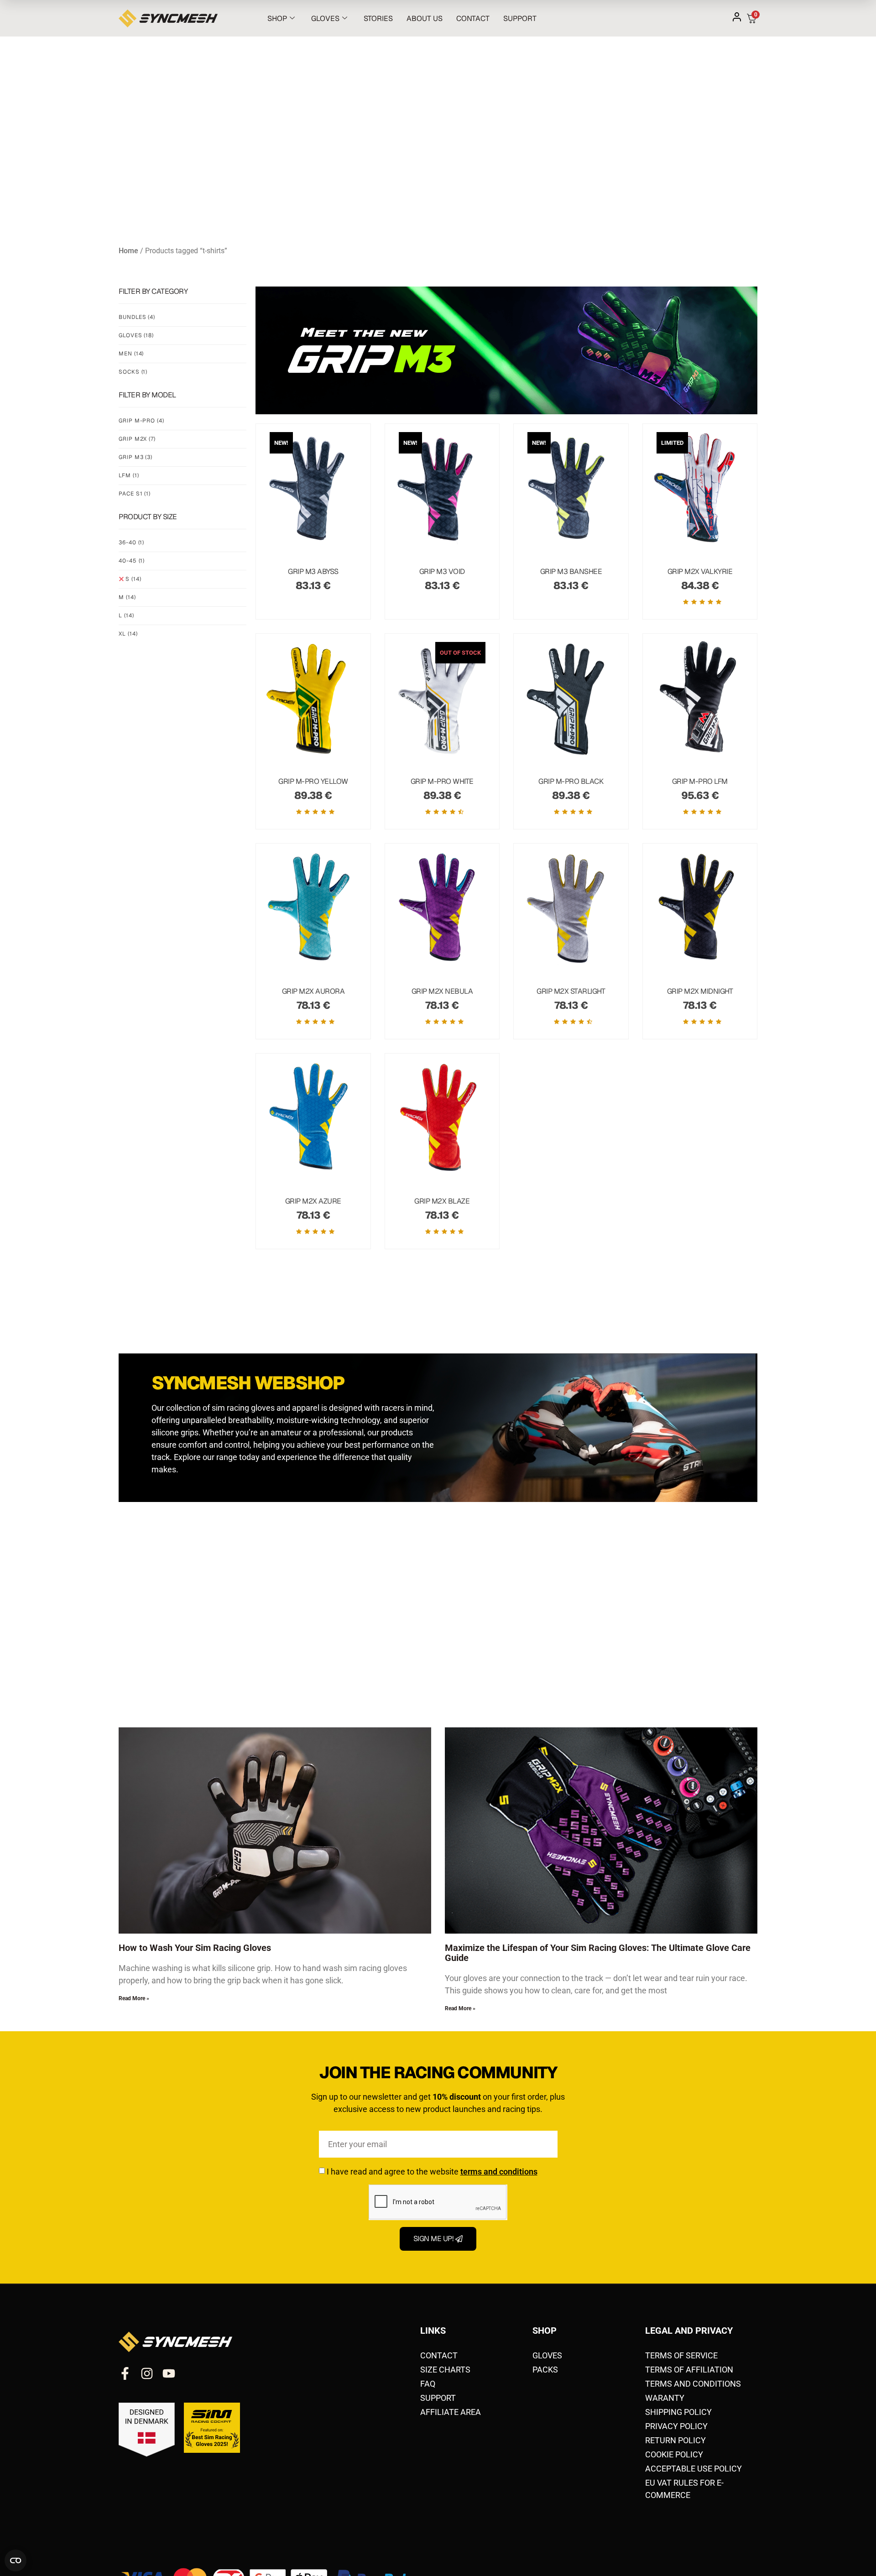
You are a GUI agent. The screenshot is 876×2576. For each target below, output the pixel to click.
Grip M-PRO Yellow (313, 781)
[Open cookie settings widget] (16, 2560)
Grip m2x (137, 439)
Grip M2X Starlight (571, 991)
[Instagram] (147, 2373)
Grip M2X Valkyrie (700, 571)
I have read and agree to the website (432, 2172)
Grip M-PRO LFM (700, 781)
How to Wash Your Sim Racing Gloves (195, 1948)
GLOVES (325, 18)
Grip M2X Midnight (700, 991)
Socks (133, 372)
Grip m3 (136, 457)
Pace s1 (135, 494)
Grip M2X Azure (313, 1201)
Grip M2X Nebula (442, 991)
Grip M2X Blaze (442, 1201)
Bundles (137, 317)
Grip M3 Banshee (571, 571)
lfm (129, 475)
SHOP (277, 18)
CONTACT (473, 18)
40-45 (132, 561)
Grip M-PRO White (442, 781)
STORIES (378, 18)
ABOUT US (425, 18)
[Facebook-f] (125, 2373)
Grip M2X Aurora (313, 991)
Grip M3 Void (442, 571)
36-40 (131, 542)
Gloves (136, 335)
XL (128, 634)
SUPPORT (520, 18)
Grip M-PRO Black (571, 781)
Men (131, 354)
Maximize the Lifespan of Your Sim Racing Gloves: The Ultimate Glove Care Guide (598, 1953)
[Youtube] (169, 2373)
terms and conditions (499, 2172)
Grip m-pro (141, 421)
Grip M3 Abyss (313, 571)
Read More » (134, 1998)
